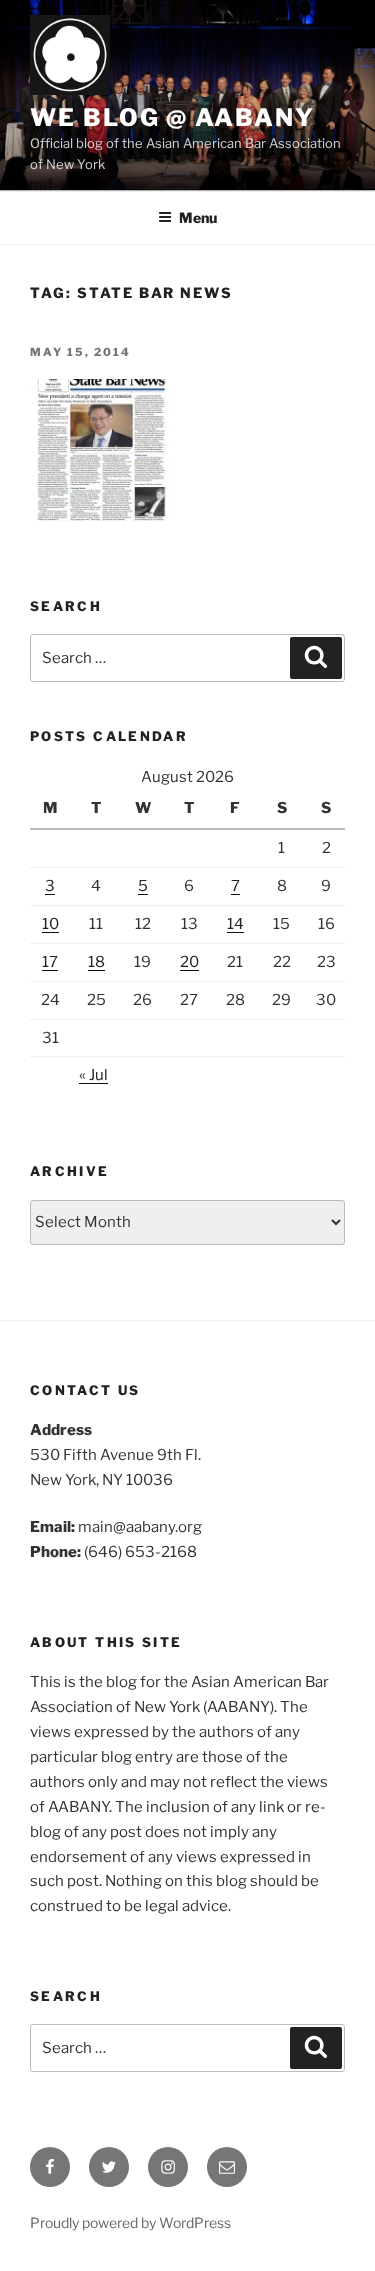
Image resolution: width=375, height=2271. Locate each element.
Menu (198, 217)
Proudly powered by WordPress (130, 2222)
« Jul (93, 1075)
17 (50, 962)
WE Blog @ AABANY (172, 117)
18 (96, 962)
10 (50, 924)
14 (235, 924)
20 (189, 962)
